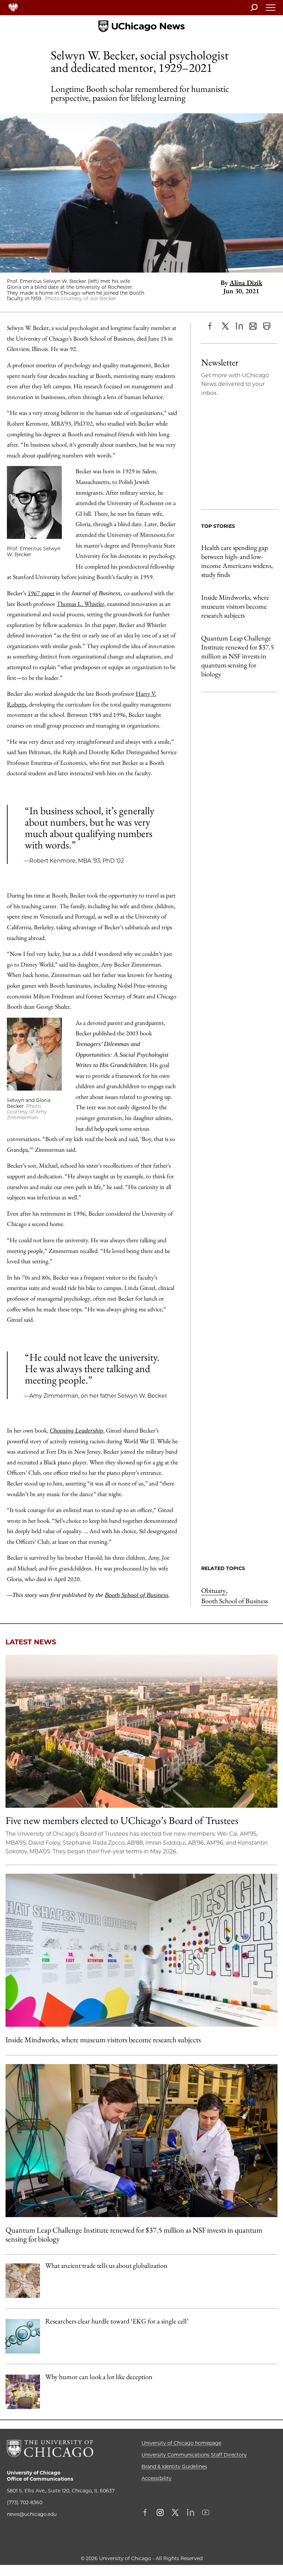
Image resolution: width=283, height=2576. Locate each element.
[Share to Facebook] (212, 326)
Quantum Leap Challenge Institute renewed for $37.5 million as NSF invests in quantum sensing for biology (238, 656)
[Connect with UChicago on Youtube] (206, 2513)
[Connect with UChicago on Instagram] (160, 2513)
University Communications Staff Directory (194, 2455)
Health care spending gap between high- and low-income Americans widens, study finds (237, 561)
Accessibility (157, 2478)
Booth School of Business (137, 1595)
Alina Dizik (246, 283)
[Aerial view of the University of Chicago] (141, 1731)
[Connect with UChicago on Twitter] (175, 2513)
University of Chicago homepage (181, 2443)
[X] (225, 326)
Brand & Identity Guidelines (174, 2466)
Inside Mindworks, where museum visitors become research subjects (235, 606)
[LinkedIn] (239, 326)
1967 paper (41, 593)
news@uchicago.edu (32, 2514)
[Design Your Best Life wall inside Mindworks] (141, 1950)
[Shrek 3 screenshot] (23, 2392)
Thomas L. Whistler (80, 604)
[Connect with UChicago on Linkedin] (191, 2513)
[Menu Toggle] (271, 10)
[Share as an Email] (253, 326)
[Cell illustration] (23, 2336)
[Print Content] (267, 326)
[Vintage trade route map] (23, 2281)
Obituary (214, 1590)
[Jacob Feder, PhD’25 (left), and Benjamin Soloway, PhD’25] (141, 2141)
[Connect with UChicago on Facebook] (147, 2513)
